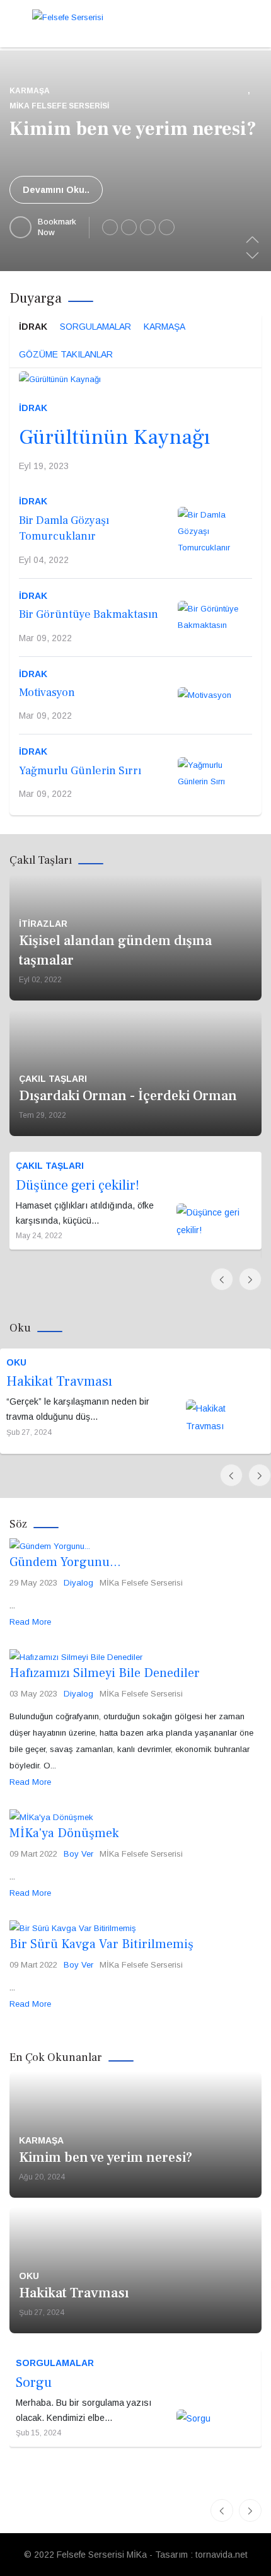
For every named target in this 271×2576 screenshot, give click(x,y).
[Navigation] (14, 22)
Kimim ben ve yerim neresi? (133, 129)
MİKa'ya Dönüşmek (64, 1833)
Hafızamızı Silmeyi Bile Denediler (105, 1673)
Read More (30, 1622)
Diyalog (78, 1583)
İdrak (33, 408)
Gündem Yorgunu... (65, 1562)
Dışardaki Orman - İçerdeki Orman (128, 1096)
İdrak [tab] (33, 327)
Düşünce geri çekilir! (78, 1185)
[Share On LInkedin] (148, 227)
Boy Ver (78, 1854)
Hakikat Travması (59, 1381)
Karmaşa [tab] (164, 327)
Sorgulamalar (55, 2363)
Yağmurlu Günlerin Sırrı (80, 771)
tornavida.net (222, 2555)
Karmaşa (30, 91)
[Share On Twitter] (129, 227)
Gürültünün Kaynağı (114, 437)
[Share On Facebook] (110, 227)
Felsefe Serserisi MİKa (102, 2555)
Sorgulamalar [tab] (95, 327)
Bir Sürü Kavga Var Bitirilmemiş (101, 1944)
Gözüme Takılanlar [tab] (66, 354)
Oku (16, 1362)
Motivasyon (47, 693)
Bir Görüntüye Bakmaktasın (89, 614)
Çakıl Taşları (53, 1079)
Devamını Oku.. (56, 190)
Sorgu (34, 2382)
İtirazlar (43, 924)
